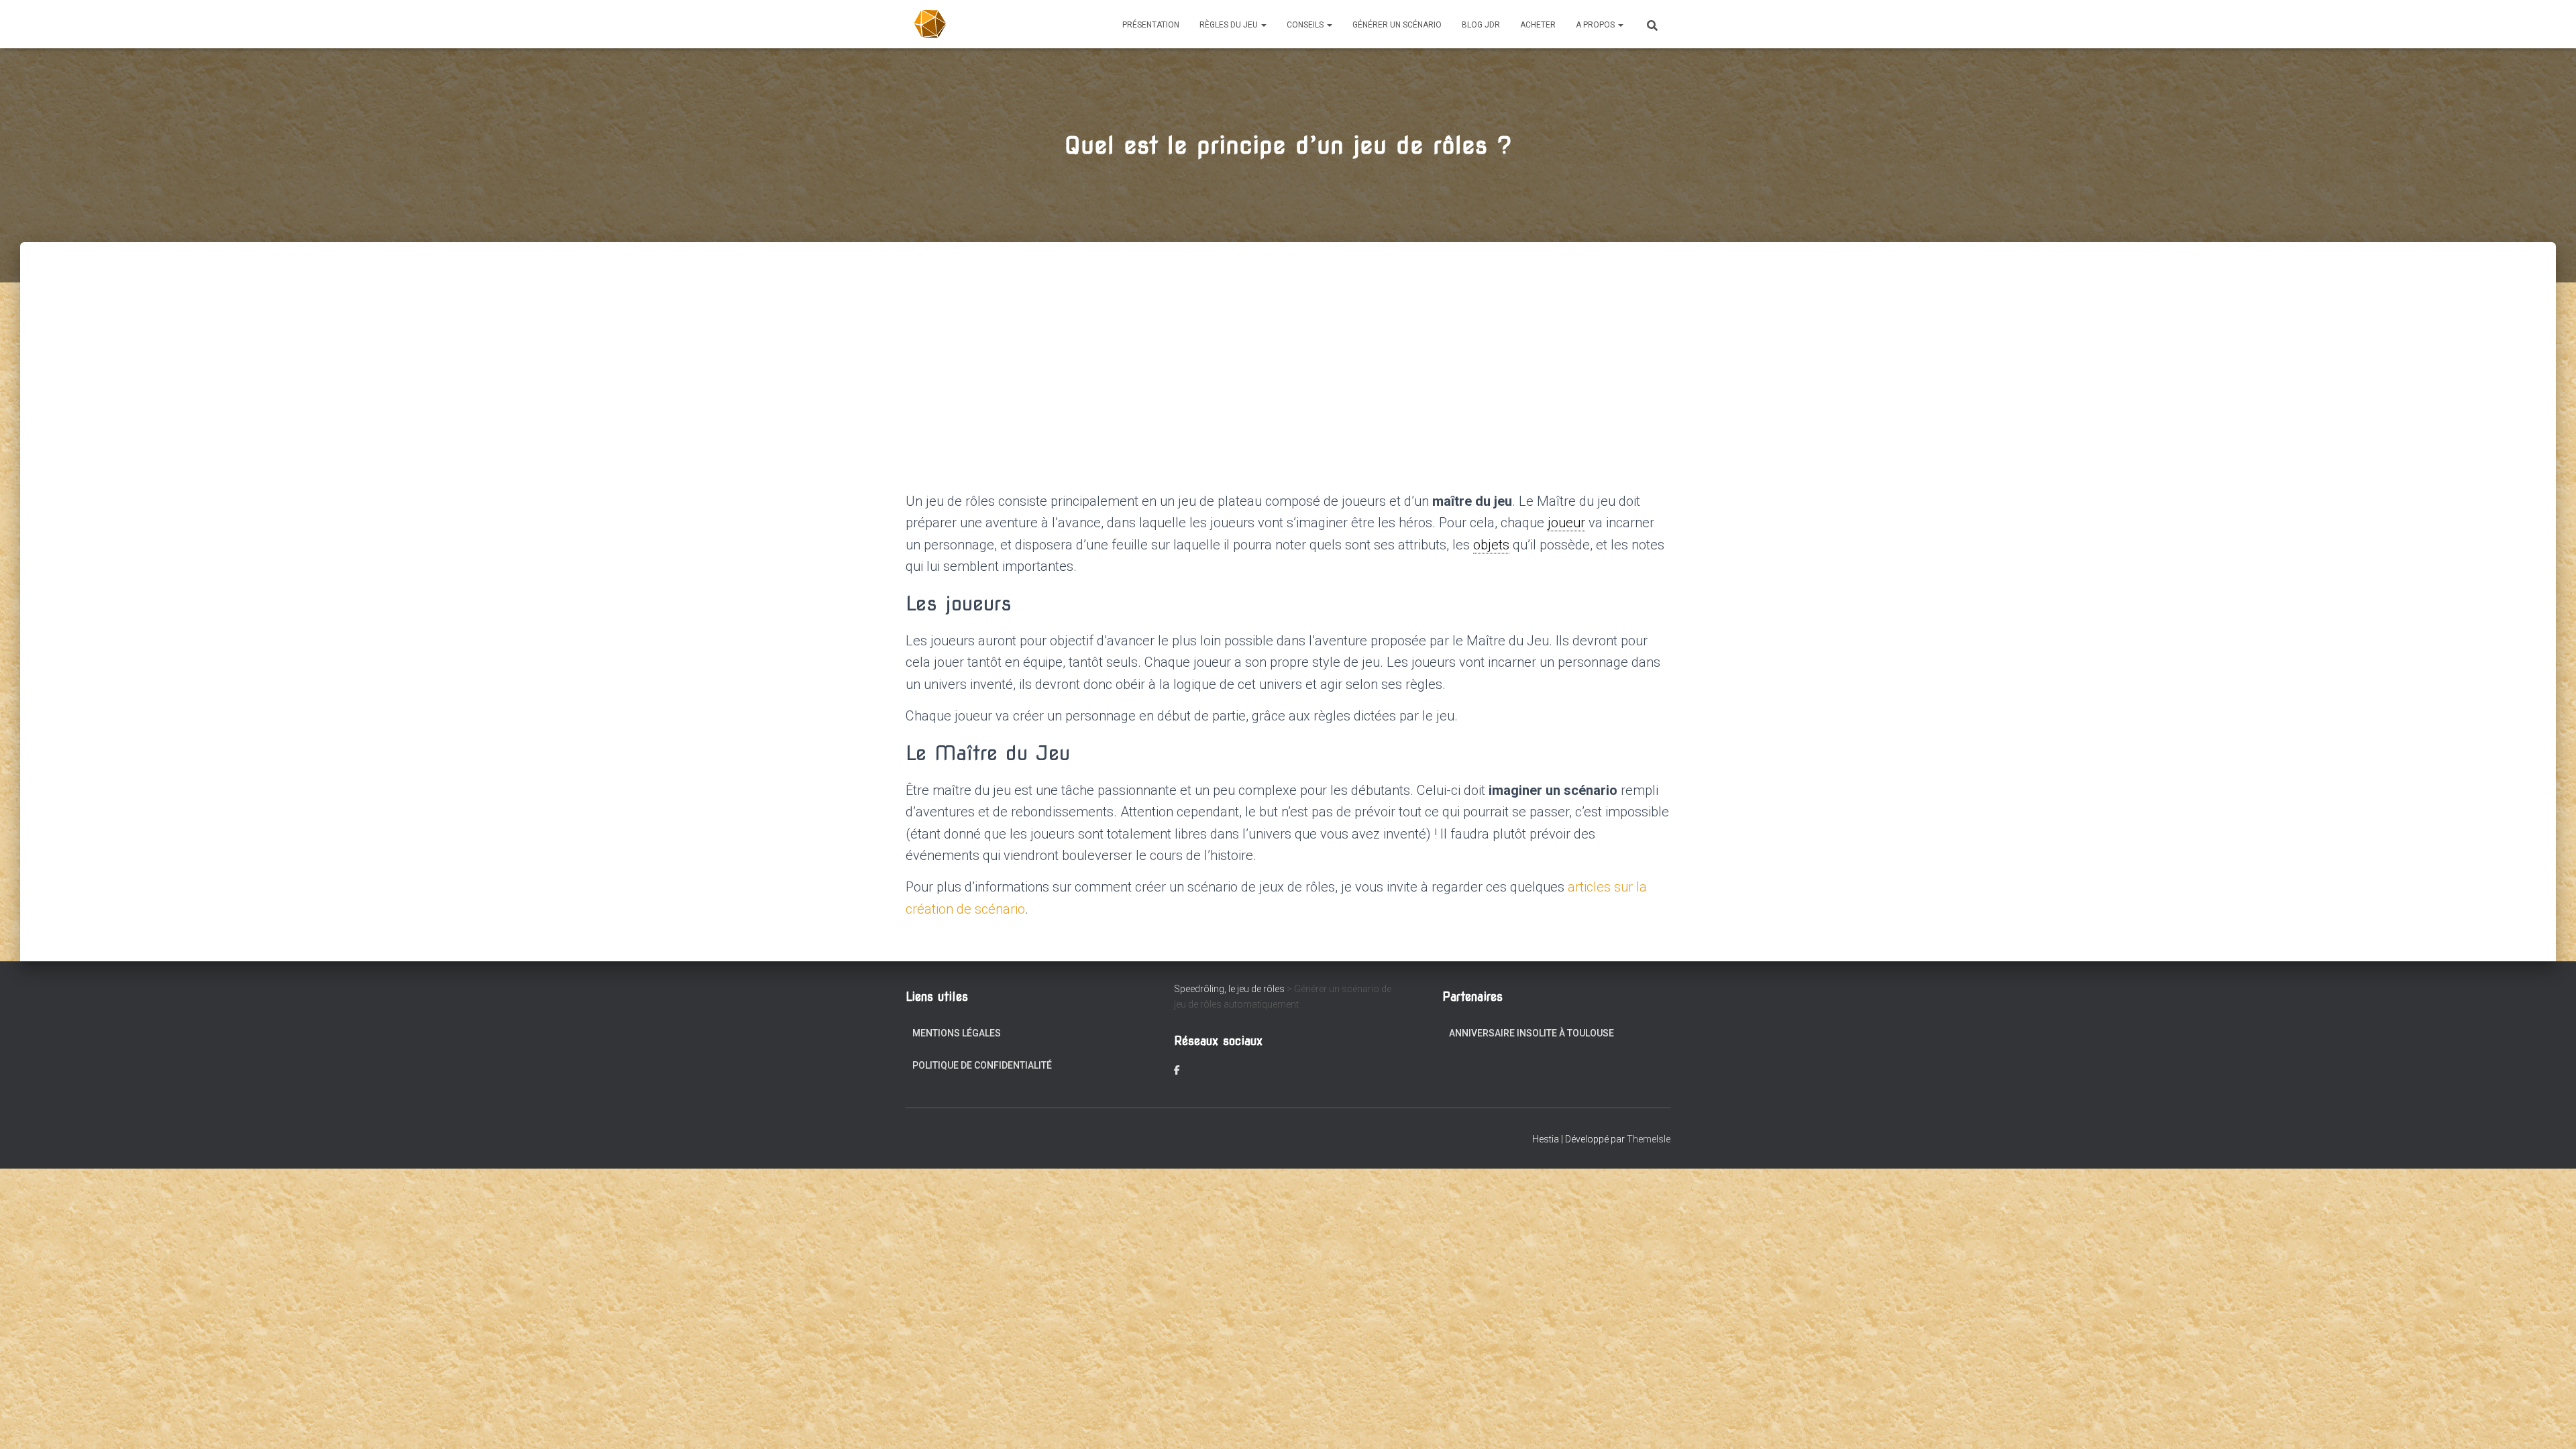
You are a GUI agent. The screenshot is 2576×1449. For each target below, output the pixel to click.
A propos (1596, 25)
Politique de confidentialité (982, 1065)
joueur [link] (1566, 523)
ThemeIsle (1649, 1139)
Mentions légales (957, 1033)
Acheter (1538, 25)
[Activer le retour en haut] (2550, 1422)
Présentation (1151, 25)
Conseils (1306, 25)
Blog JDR (1481, 25)
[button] (1263, 25)
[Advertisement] (1288, 343)
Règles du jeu (1230, 25)
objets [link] (1491, 545)
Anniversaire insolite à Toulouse (1532, 1033)
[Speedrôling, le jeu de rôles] (931, 24)
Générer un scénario (1397, 25)
